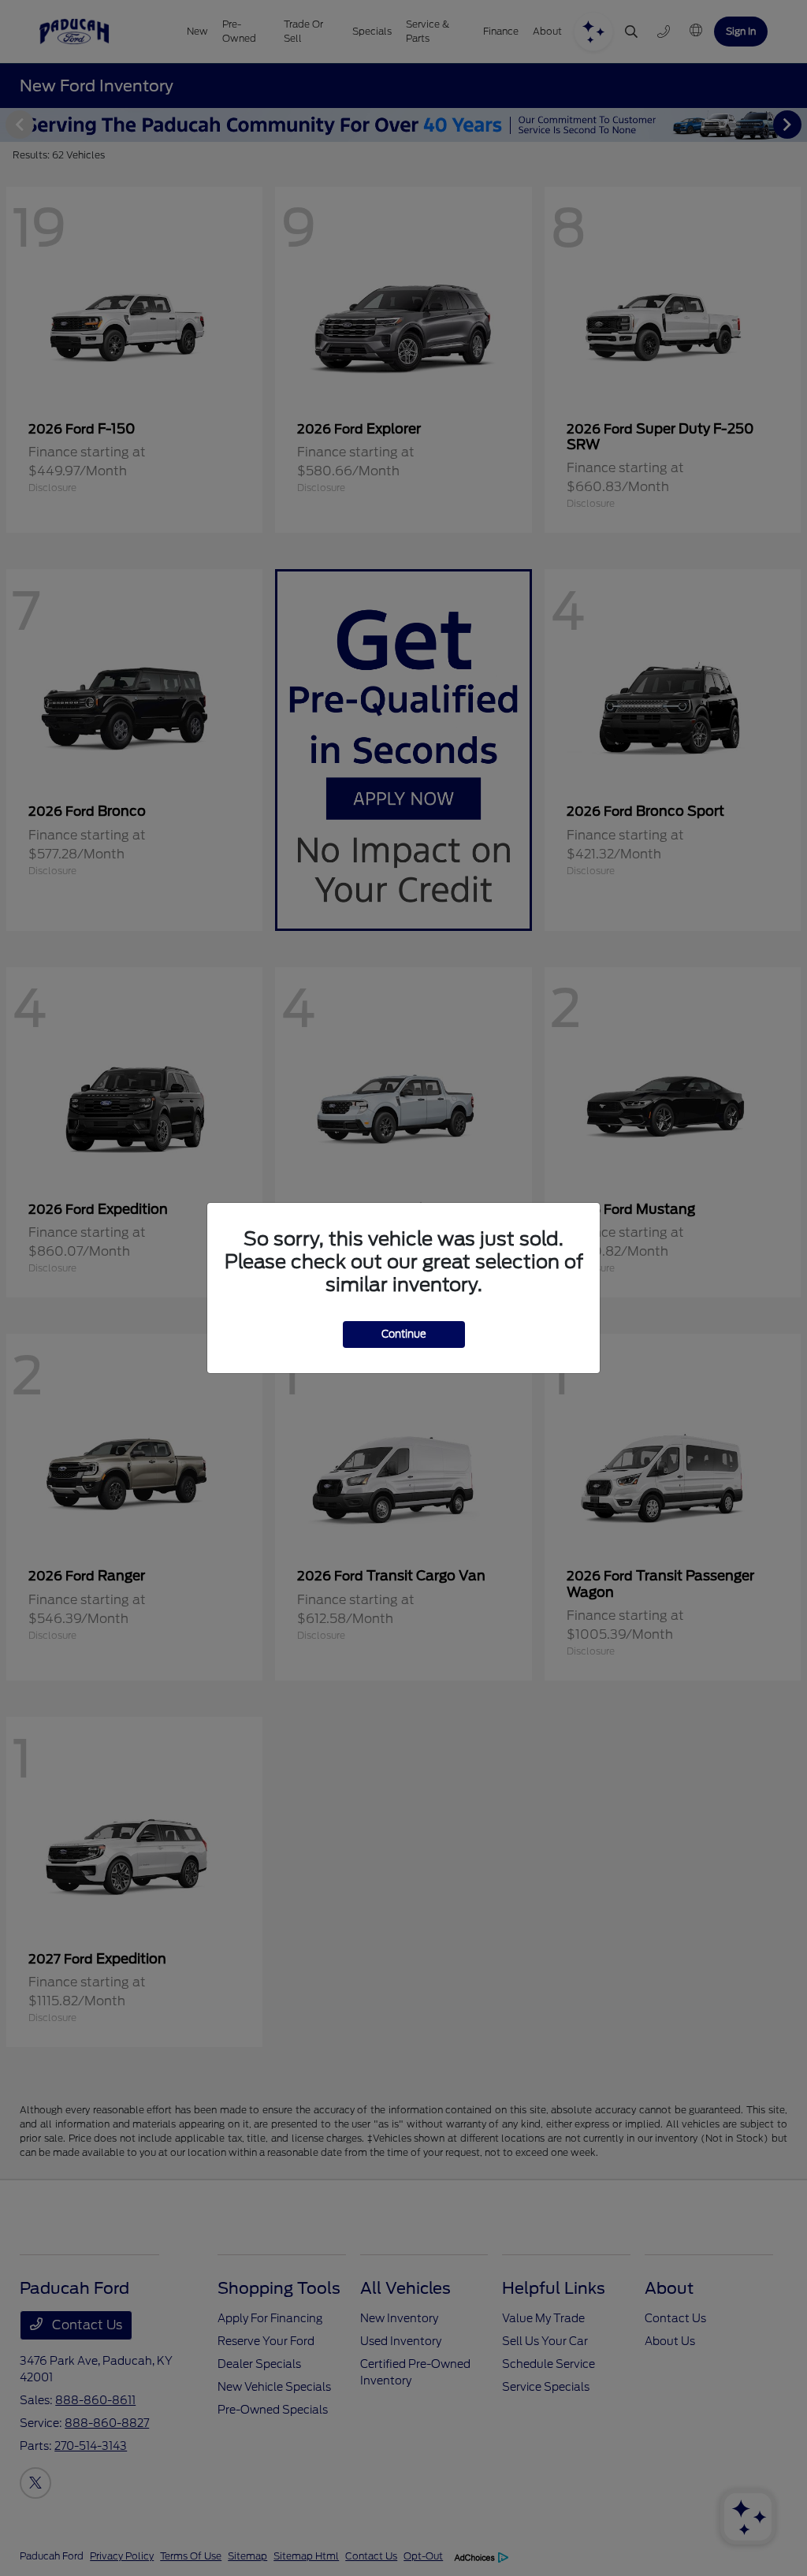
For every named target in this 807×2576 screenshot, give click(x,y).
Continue (404, 1334)
